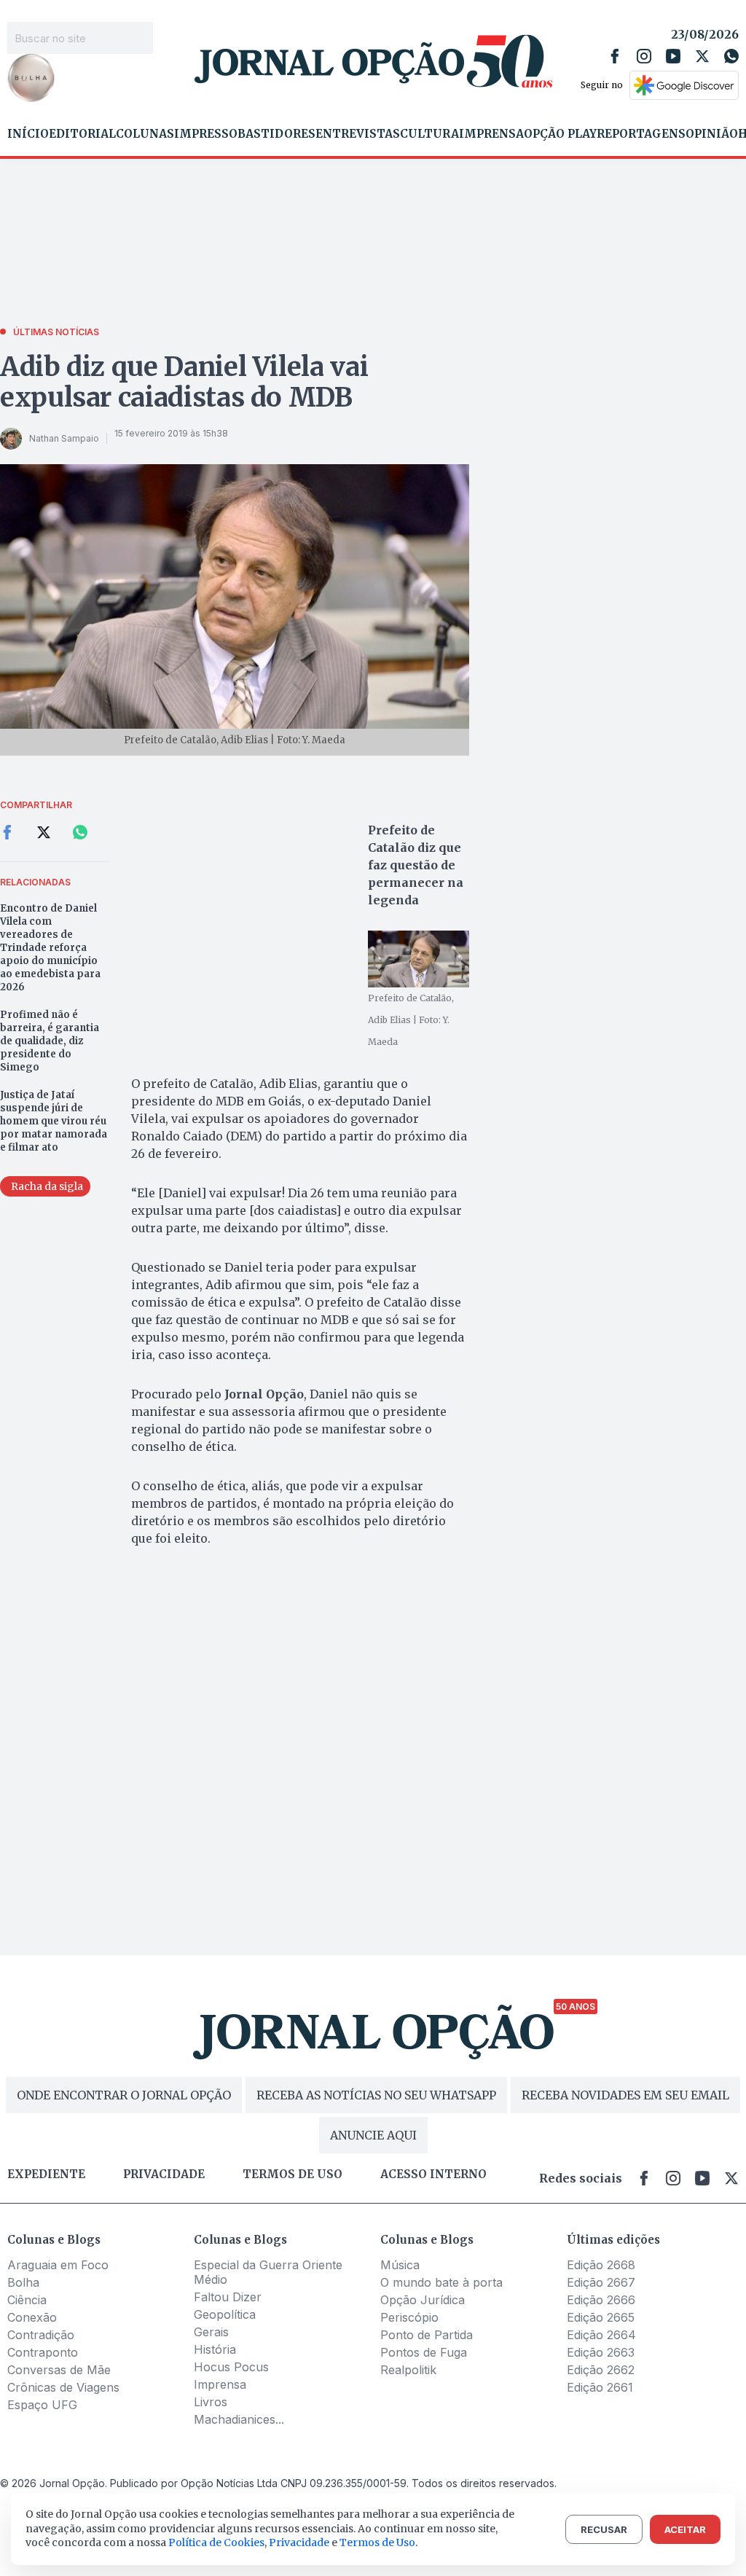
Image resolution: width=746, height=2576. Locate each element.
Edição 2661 (600, 2387)
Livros (211, 2402)
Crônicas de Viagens (63, 2387)
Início (28, 134)
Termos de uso (292, 2174)
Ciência (27, 2300)
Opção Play (560, 134)
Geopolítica (225, 2314)
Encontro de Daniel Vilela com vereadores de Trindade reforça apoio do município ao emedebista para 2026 (50, 948)
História (215, 2349)
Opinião (712, 134)
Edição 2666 (601, 2300)
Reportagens (641, 134)
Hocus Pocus (231, 2367)
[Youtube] (673, 56)
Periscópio (409, 2317)
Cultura (429, 134)
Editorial (82, 134)
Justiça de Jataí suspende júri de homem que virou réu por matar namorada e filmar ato (54, 1121)
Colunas (145, 134)
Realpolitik (408, 2370)
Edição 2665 (601, 2317)
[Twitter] (702, 56)
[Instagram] (644, 56)
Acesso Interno (433, 2174)
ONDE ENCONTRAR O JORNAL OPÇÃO (124, 2095)
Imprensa (491, 134)
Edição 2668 (601, 2265)
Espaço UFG (42, 2405)
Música (400, 2265)
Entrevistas (358, 134)
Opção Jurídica (423, 2300)
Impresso (206, 134)
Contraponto (43, 2352)
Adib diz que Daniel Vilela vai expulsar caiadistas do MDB (184, 382)
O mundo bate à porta (441, 2282)
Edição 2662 (601, 2370)
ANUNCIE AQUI (373, 2135)
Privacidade (164, 2174)
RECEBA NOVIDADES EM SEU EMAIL (625, 2095)
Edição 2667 (601, 2282)
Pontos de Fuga (424, 2352)
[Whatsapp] (731, 56)
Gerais (211, 2332)
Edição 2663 (601, 2352)
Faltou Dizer (228, 2297)
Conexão (32, 2317)
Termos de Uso (377, 2542)
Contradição (41, 2335)
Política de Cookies (216, 2542)
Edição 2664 (601, 2335)
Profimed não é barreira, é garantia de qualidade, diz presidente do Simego (50, 1041)
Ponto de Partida (427, 2335)
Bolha (23, 2282)
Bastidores (276, 134)
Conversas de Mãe (59, 2370)
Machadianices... (239, 2419)
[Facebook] (615, 56)
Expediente (46, 2174)
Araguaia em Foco (58, 2265)
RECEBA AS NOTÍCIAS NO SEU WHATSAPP (376, 2095)
